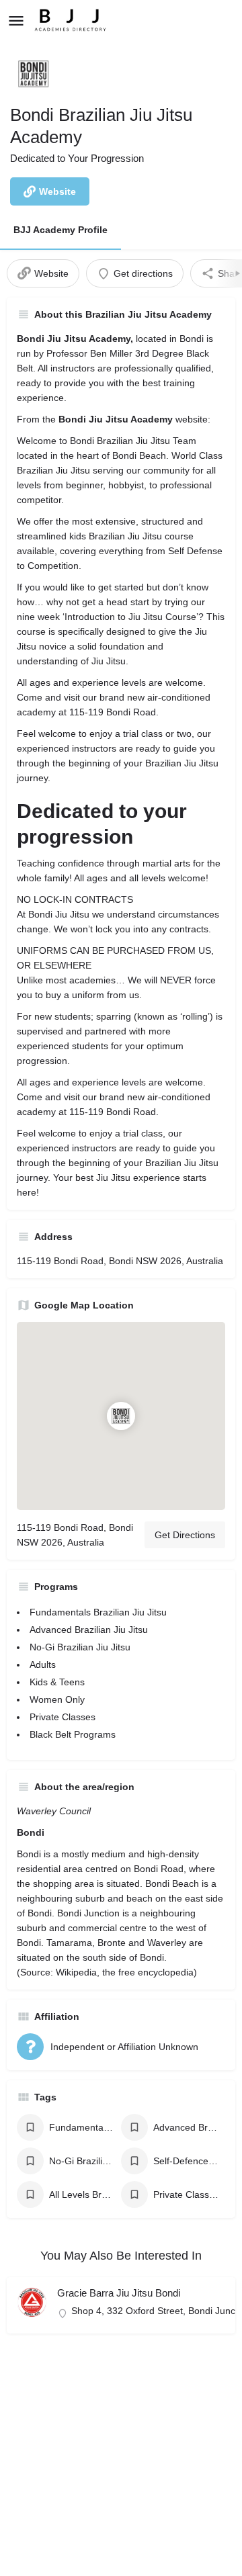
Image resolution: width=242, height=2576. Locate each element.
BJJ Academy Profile (61, 230)
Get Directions (185, 1535)
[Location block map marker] (121, 1416)
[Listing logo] (34, 74)
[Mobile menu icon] (16, 20)
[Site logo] (72, 20)
